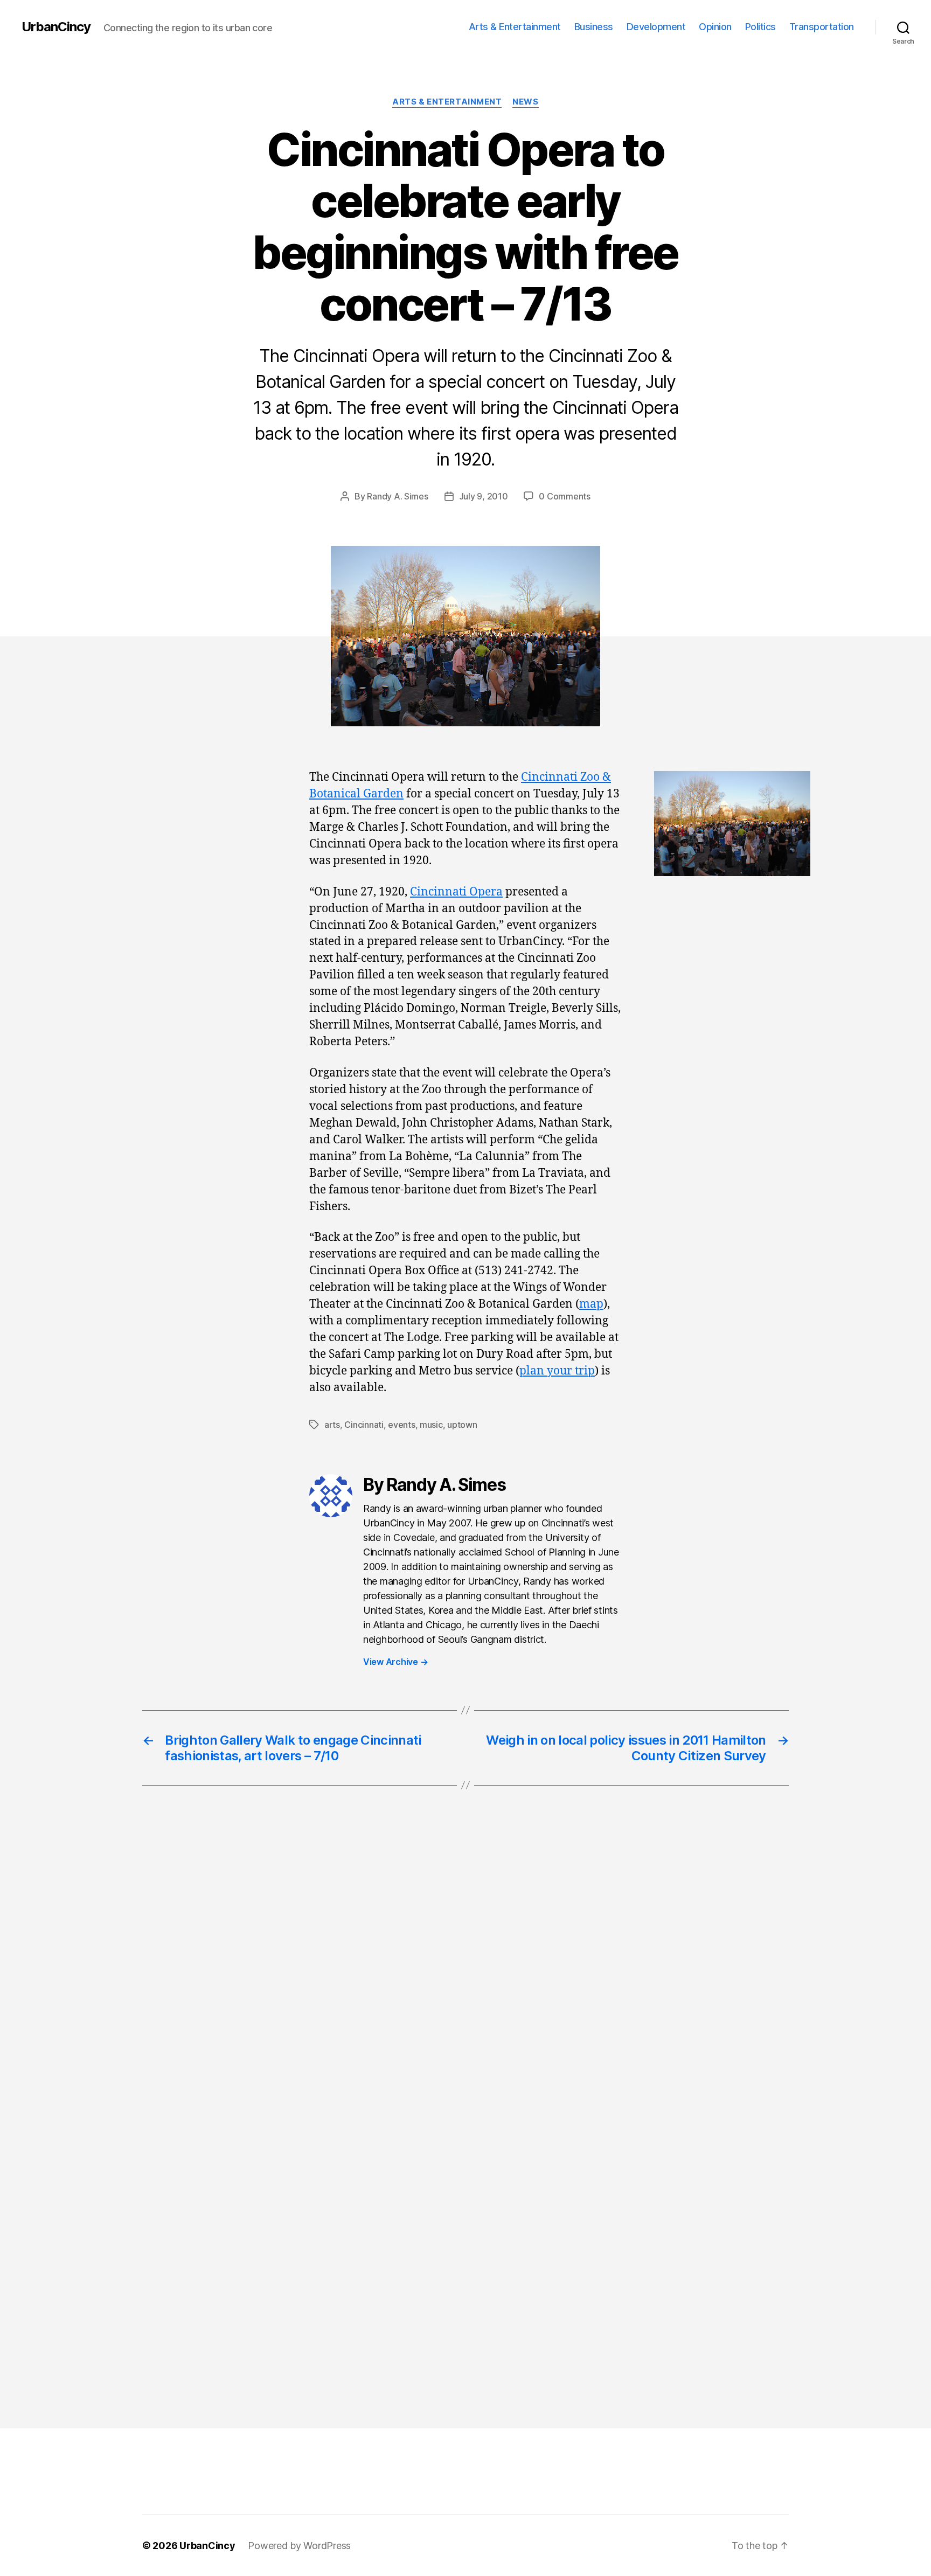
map (591, 1304)
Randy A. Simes (397, 496)
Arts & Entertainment (515, 27)
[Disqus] (465, 1975)
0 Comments (564, 496)
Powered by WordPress (299, 2546)
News (525, 102)
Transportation (822, 27)
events (401, 1425)
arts (332, 1425)
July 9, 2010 (484, 496)
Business (594, 27)
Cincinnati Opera (456, 892)
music (431, 1425)
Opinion (715, 27)
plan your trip (557, 1371)
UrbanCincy (56, 27)
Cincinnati (364, 1425)
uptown (462, 1425)
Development (656, 27)
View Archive (395, 1662)
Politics (760, 27)
